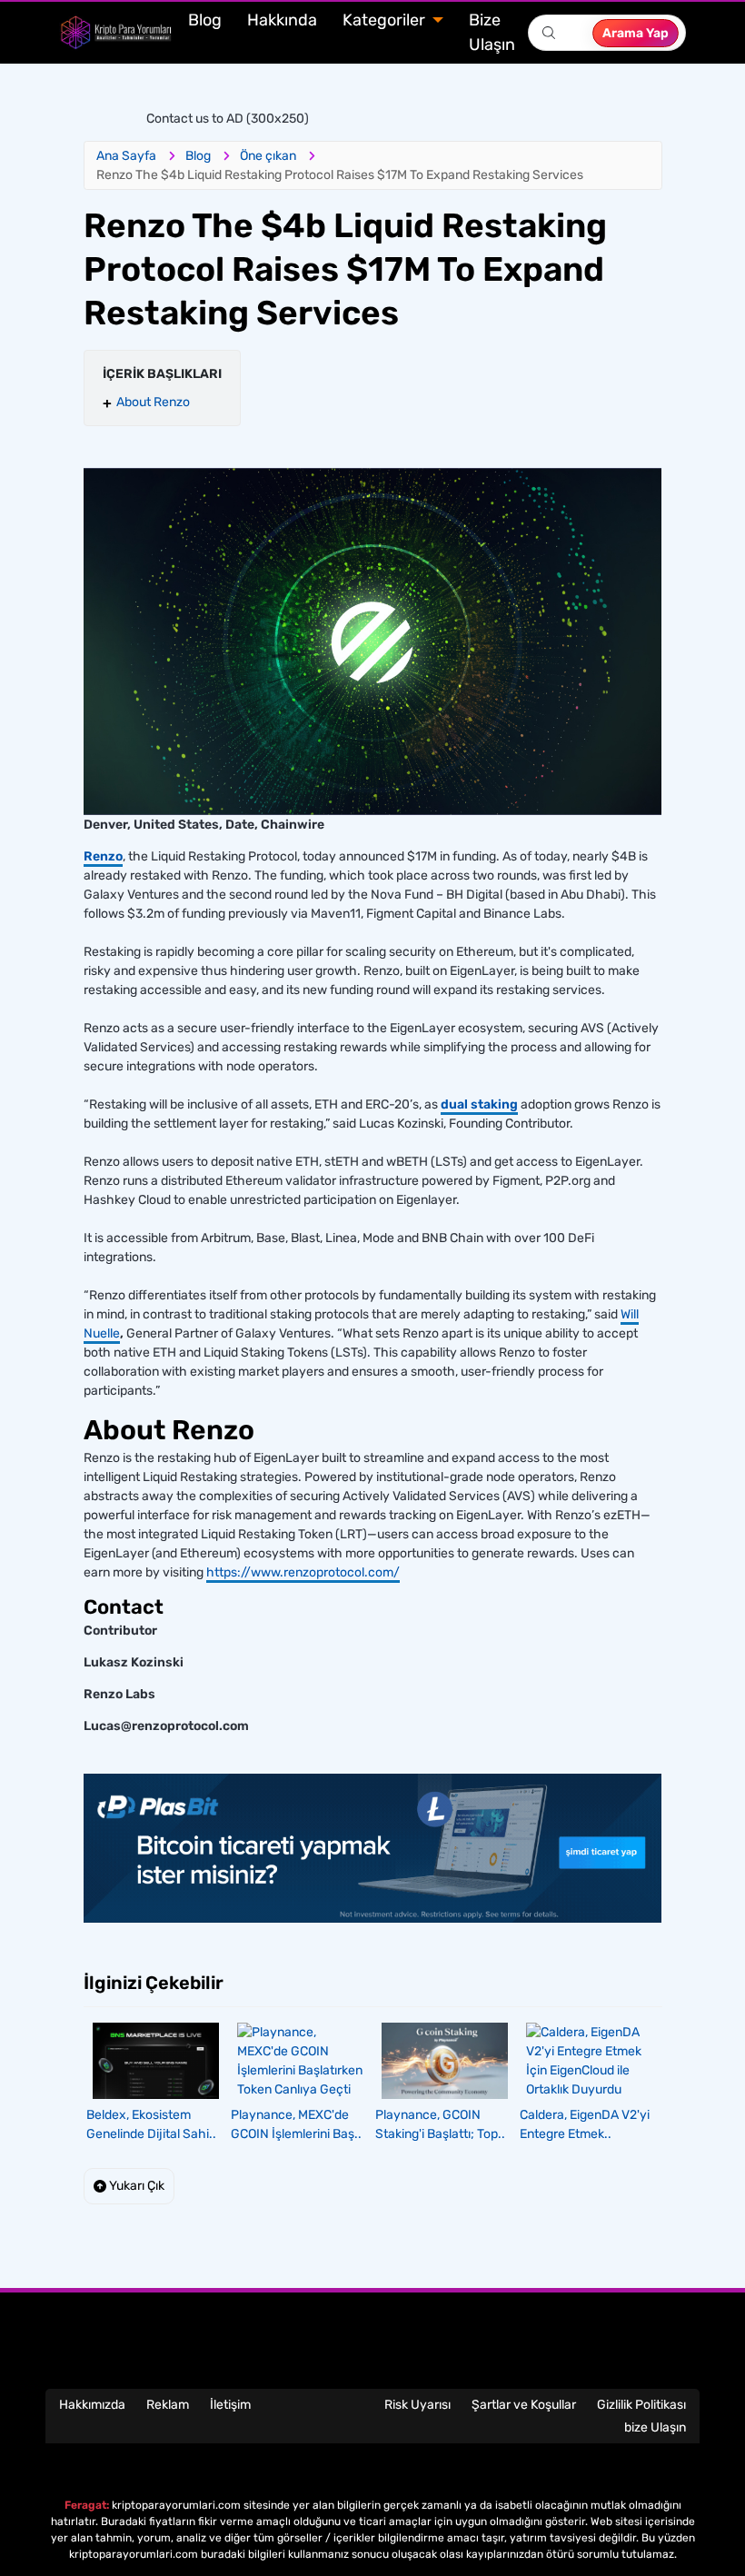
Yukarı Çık (135, 2186)
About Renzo (153, 402)
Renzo (103, 856)
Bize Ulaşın (492, 32)
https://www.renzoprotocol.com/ (303, 1572)
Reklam (168, 2405)
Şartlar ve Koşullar (524, 2405)
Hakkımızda (92, 2405)
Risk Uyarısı (417, 2405)
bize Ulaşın (655, 2427)
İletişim (230, 2405)
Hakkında (282, 20)
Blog (205, 20)
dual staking (479, 1104)
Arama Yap (636, 33)
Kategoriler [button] (386, 20)
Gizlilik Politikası (641, 2405)
